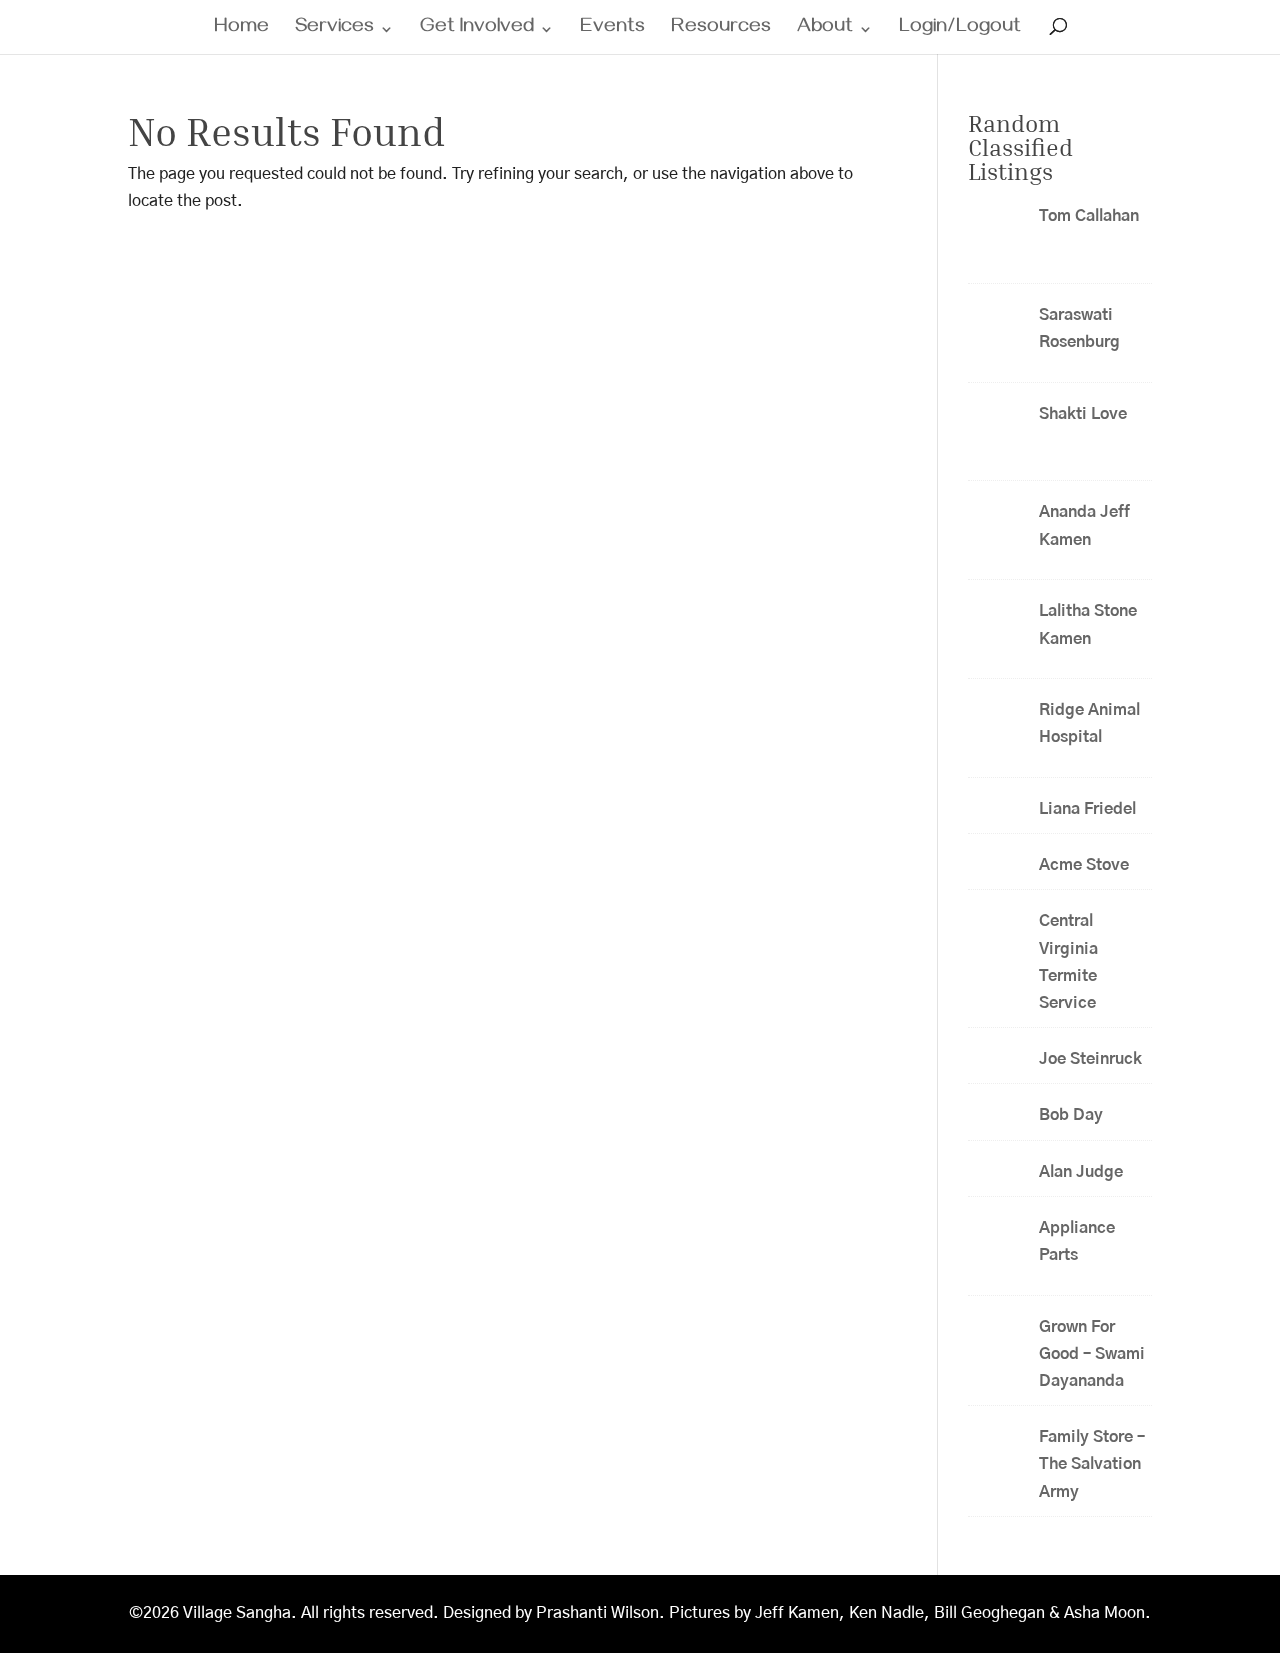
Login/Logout (960, 31)
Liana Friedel (1087, 809)
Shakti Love (1085, 414)
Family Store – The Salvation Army (1092, 1464)
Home (241, 31)
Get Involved (477, 31)
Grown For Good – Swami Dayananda (1092, 1354)
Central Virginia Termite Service (1068, 962)
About (825, 31)
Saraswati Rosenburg (1079, 328)
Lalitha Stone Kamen (1088, 624)
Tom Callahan (1089, 216)
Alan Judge (1081, 1172)
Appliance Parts (1077, 1241)
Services (334, 31)
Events (612, 31)
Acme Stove (1084, 865)
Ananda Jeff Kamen (1084, 525)
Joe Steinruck (1090, 1059)
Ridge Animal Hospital (1089, 723)
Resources (721, 31)
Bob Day (1071, 1115)
